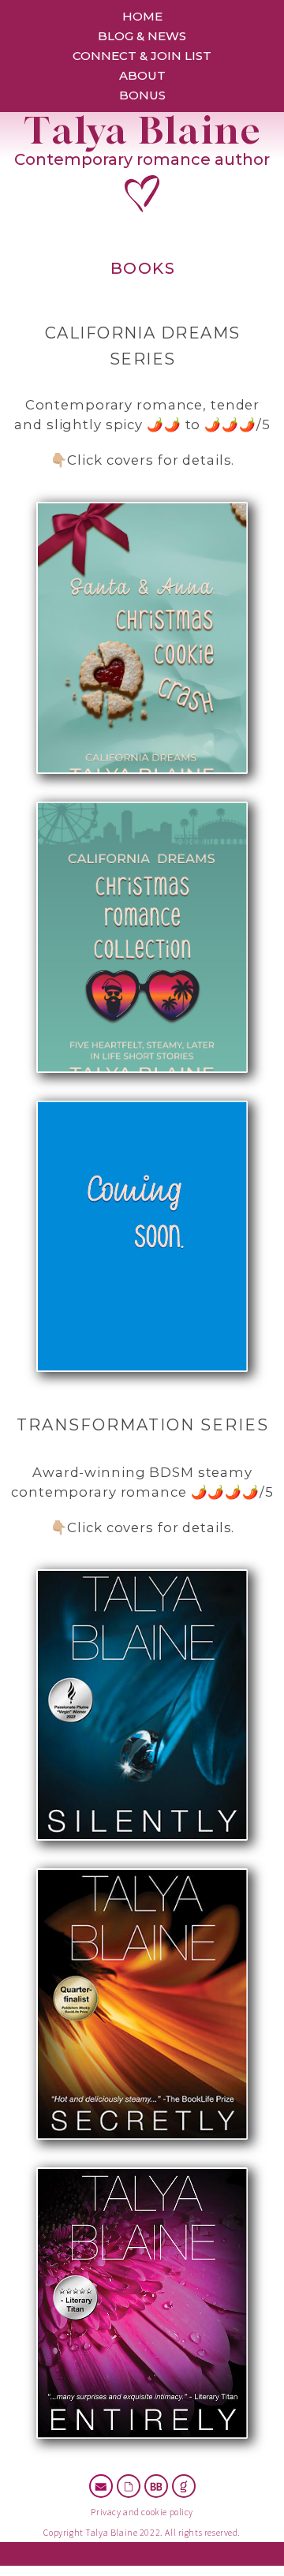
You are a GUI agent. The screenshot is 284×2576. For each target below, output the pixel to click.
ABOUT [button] (142, 75)
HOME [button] (142, 16)
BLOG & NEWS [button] (142, 36)
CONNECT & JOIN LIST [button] (142, 56)
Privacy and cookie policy (142, 2512)
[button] (101, 2486)
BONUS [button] (142, 95)
